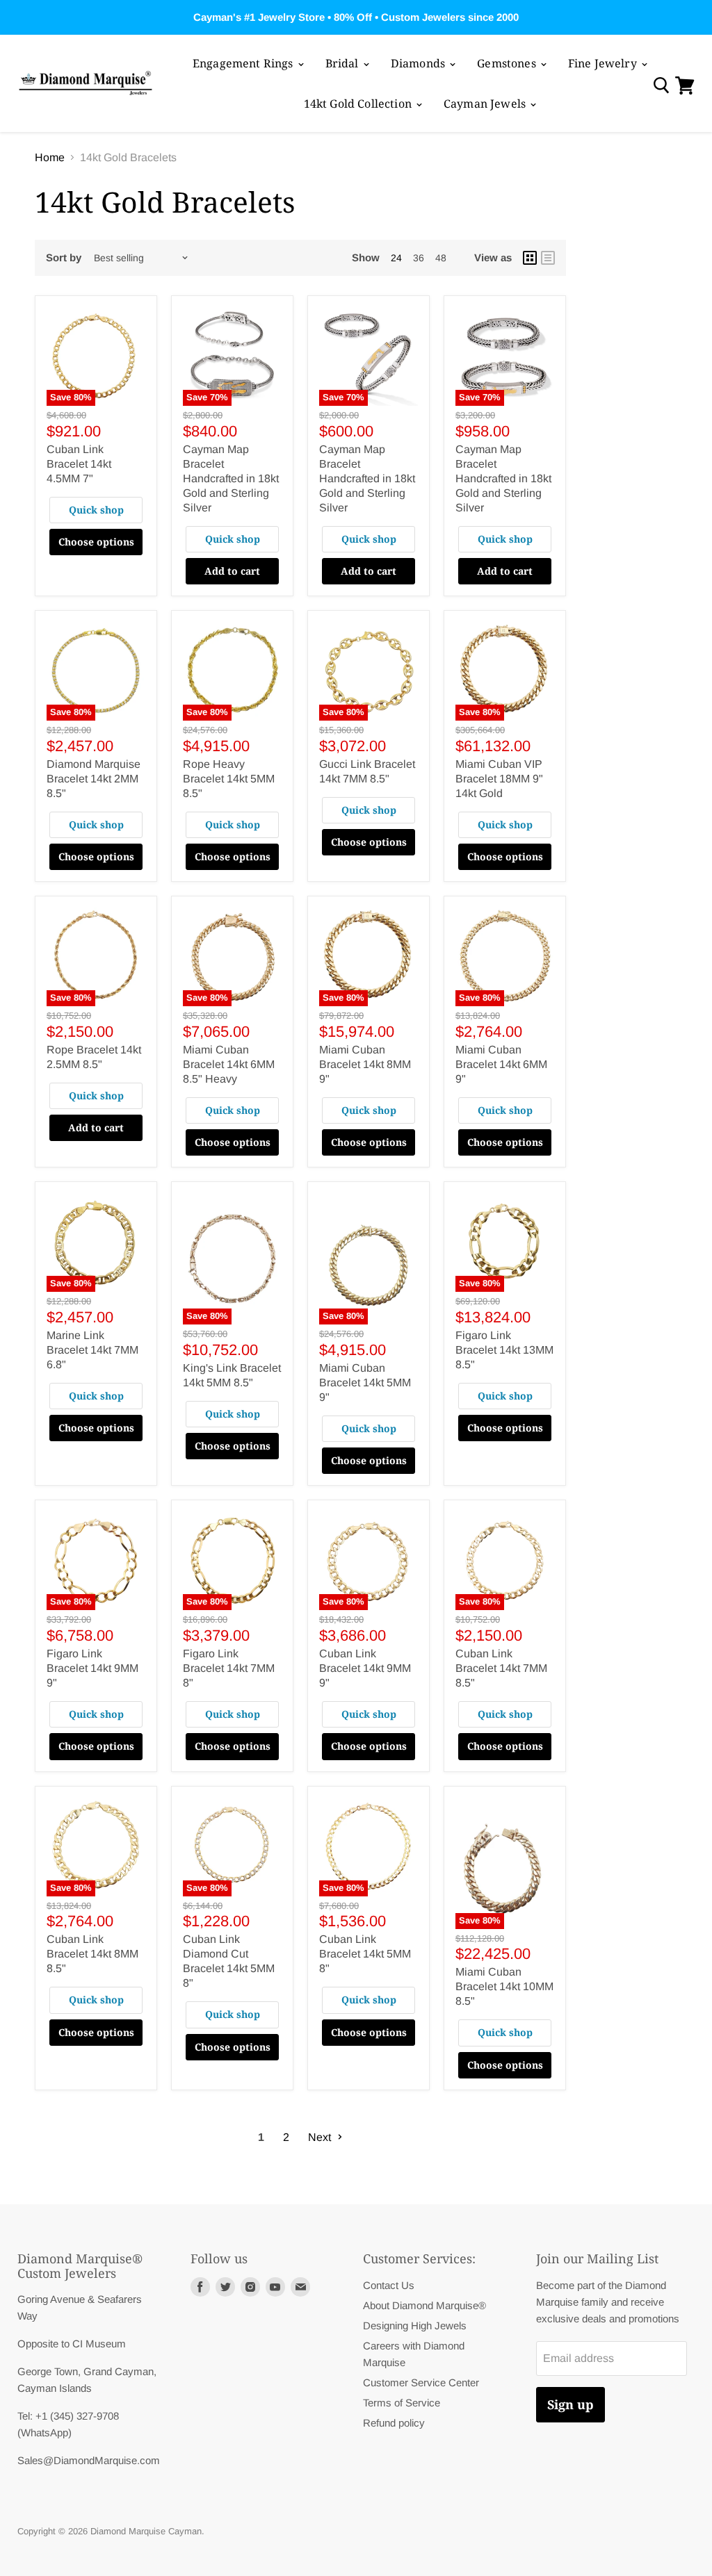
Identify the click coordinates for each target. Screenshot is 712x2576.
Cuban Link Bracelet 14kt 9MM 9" (365, 1668)
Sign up (571, 2404)
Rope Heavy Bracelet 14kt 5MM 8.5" (229, 779)
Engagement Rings (244, 63)
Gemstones (508, 63)
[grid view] (530, 258)
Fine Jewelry (604, 63)
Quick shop (96, 510)
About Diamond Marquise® (424, 2305)
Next (321, 2137)
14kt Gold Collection (359, 104)
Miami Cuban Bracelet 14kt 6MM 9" (501, 1064)
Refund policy (394, 2423)
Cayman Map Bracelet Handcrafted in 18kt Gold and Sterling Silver (231, 478)
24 (396, 258)
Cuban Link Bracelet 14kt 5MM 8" (365, 1954)
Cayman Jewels (486, 104)
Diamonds (419, 63)
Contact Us (389, 2285)
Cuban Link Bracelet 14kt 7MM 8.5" (501, 1668)
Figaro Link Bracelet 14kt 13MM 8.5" (504, 1350)
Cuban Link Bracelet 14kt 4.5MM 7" (79, 464)
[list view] (548, 258)
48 (441, 258)
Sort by (64, 257)
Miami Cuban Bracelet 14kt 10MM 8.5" (504, 1986)
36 (419, 258)
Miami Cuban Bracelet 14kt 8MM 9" (365, 1064)
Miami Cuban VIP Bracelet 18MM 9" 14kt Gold (499, 779)
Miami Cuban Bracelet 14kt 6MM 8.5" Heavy (229, 1064)
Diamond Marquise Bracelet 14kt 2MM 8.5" (94, 779)
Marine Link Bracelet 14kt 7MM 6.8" (92, 1350)
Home (50, 157)
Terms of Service (402, 2403)
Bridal (343, 63)
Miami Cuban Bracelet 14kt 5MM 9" (365, 1383)
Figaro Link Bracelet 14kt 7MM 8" (229, 1668)
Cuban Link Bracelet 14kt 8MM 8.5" (92, 1954)
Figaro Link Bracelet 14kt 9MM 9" (92, 1668)
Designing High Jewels (415, 2325)
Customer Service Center (421, 2382)
